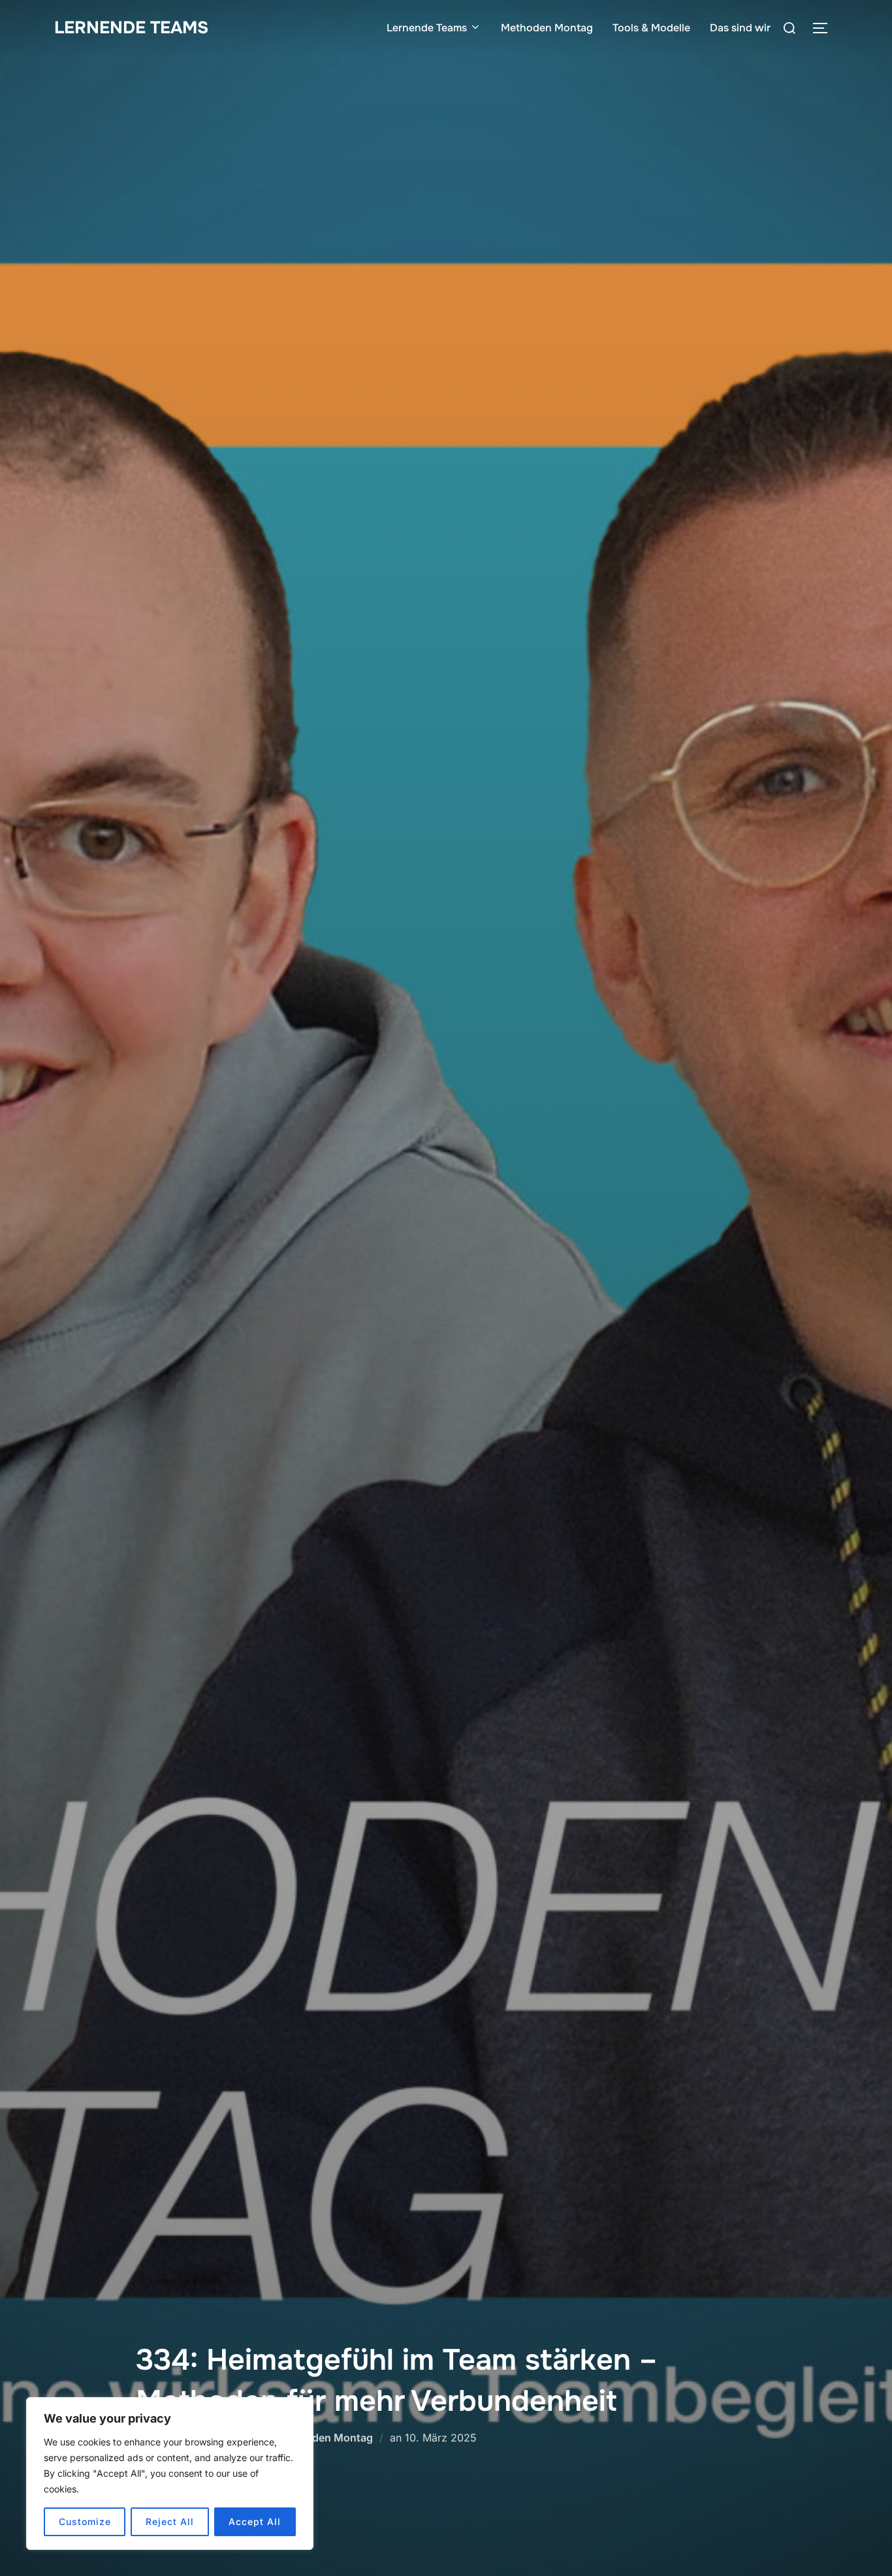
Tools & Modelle (651, 28)
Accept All (255, 2521)
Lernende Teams (131, 28)
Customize (85, 2521)
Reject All (170, 2521)
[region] (170, 2474)
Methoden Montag (547, 28)
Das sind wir (740, 28)
